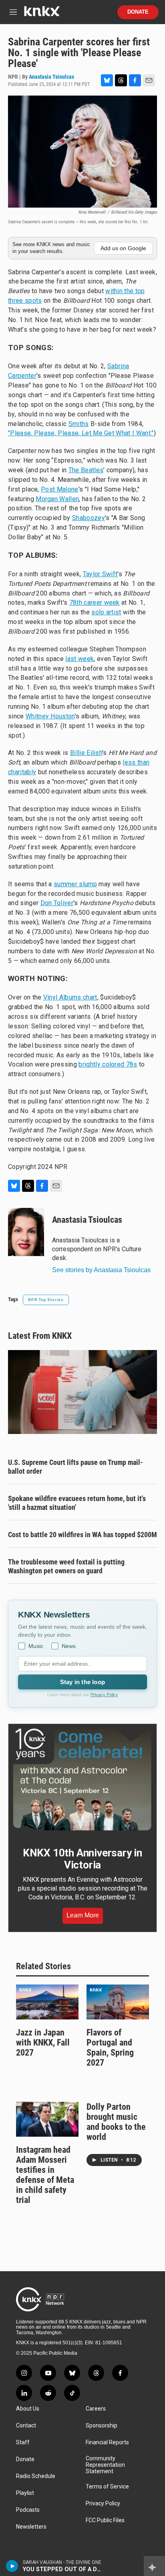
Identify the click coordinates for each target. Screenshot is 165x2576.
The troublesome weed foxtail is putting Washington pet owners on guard (66, 1566)
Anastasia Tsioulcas (51, 77)
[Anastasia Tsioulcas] (26, 1232)
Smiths (79, 424)
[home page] (42, 14)
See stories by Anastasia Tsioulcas (101, 1270)
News (69, 1646)
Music (36, 1646)
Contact (26, 2426)
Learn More (83, 1915)
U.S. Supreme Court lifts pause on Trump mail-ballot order (75, 1467)
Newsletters (31, 2527)
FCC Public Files (105, 2520)
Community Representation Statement (105, 2465)
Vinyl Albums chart (70, 997)
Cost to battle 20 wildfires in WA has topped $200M (82, 1535)
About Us (28, 2409)
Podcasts (28, 2510)
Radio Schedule (36, 2476)
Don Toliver (57, 903)
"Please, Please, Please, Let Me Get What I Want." (81, 433)
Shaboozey (89, 518)
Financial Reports (107, 2442)
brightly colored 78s (108, 1064)
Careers (96, 2409)
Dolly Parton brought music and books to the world (116, 2122)
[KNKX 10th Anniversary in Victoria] (82, 1780)
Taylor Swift (100, 574)
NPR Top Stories (46, 1300)
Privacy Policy (104, 1695)
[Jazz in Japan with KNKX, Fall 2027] (47, 2002)
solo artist (106, 612)
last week (79, 659)
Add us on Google (123, 248)
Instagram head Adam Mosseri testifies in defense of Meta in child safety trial (45, 2175)
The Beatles (86, 470)
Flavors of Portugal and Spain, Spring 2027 (110, 2048)
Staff (23, 2442)
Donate (138, 12)
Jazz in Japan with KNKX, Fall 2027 (43, 2043)
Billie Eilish (86, 753)
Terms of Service (107, 2487)
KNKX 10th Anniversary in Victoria (82, 1859)
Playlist (25, 2493)
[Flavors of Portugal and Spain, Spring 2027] (118, 2002)
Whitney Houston (50, 716)
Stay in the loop (82, 1682)
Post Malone (60, 489)
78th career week (95, 603)
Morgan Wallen (57, 499)
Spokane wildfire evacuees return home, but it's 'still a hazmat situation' (77, 1503)
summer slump (75, 884)
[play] (12, 2566)
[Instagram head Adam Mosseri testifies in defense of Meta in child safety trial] (47, 2119)
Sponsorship (102, 2426)
